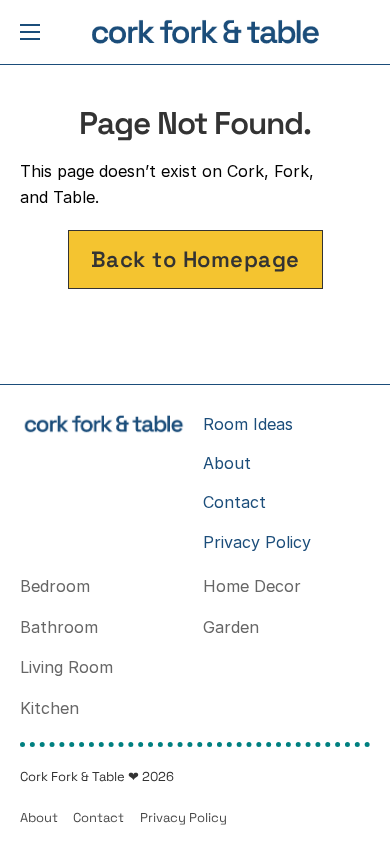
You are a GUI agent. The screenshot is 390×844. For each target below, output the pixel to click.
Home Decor (252, 586)
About (227, 463)
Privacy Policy (257, 542)
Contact (234, 502)
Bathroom (59, 627)
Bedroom (55, 586)
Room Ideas (248, 424)
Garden (231, 627)
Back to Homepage (195, 259)
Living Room (66, 667)
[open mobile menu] (30, 32)
